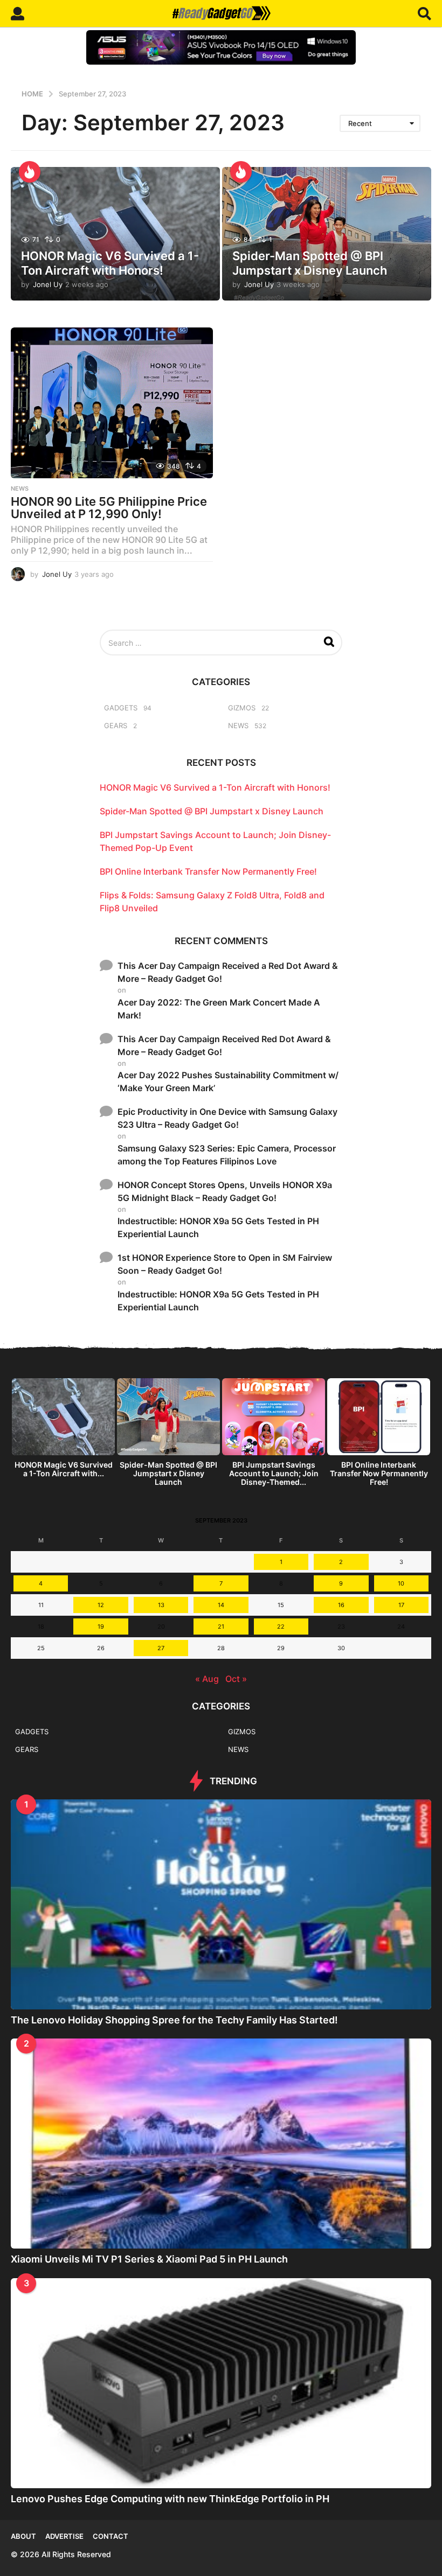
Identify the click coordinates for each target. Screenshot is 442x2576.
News (20, 488)
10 (401, 1583)
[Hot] (30, 172)
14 (221, 1605)
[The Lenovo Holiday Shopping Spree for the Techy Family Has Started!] (221, 1904)
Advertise (64, 2536)
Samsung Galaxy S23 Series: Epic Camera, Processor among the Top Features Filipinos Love (227, 1155)
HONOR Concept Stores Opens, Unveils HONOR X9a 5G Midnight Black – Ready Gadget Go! (225, 1191)
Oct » (236, 1679)
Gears (116, 725)
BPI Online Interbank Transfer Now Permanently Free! (208, 871)
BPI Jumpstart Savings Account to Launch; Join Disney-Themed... (274, 1473)
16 (341, 1605)
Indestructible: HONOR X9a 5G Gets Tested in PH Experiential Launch (218, 1227)
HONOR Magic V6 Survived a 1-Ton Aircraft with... (64, 1469)
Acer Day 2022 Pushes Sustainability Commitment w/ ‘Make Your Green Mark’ (228, 1081)
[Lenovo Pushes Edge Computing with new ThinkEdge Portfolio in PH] (221, 2383)
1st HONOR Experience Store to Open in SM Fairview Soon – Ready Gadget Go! (225, 1264)
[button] (18, 13)
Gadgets (121, 708)
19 (101, 1626)
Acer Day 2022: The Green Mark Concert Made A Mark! (219, 1009)
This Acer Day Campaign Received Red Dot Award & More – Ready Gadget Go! (224, 1045)
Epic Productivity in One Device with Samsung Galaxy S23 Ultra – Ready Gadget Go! (227, 1118)
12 (101, 1605)
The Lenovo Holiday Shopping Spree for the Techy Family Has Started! (174, 2020)
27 (161, 1648)
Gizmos (242, 708)
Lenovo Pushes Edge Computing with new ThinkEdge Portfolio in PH (170, 2499)
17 (401, 1605)
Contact (110, 2536)
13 (161, 1605)
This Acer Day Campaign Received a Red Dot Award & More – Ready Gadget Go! (228, 972)
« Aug (207, 1679)
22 (281, 1626)
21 (221, 1626)
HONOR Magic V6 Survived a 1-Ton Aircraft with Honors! (110, 263)
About (23, 2536)
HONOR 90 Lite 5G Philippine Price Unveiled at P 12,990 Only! (109, 508)
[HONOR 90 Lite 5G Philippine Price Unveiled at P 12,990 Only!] (112, 403)
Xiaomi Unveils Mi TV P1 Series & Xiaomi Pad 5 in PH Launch (149, 2259)
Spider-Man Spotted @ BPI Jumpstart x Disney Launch (310, 263)
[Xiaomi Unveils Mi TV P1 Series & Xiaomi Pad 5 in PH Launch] (221, 2144)
